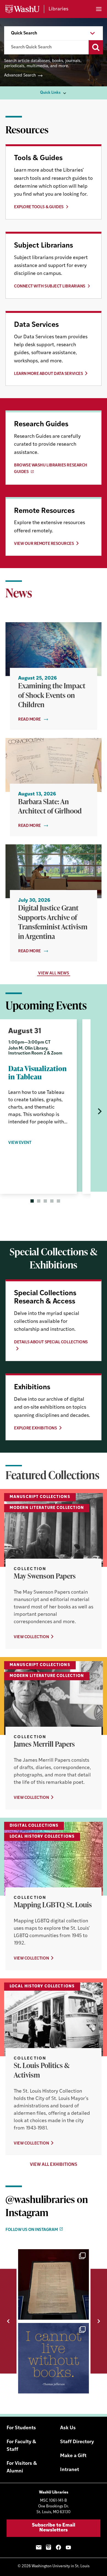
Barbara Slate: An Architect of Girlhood (50, 806)
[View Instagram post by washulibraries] (83, 2313)
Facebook (58, 2547)
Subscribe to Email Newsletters (54, 2528)
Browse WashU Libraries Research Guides (51, 469)
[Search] (96, 47)
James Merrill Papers (44, 1744)
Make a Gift (73, 2456)
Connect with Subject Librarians (50, 287)
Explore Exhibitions (35, 1428)
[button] (8, 2321)
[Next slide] (99, 1111)
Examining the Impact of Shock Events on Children (52, 695)
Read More (29, 720)
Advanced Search (20, 76)
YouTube (68, 2547)
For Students (21, 2428)
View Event (20, 1143)
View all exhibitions (54, 2165)
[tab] (32, 1201)
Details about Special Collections (51, 1342)
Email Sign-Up (39, 2547)
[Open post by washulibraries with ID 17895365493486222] (54, 2284)
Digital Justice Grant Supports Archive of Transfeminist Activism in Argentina (53, 922)
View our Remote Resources (44, 544)
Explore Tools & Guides (39, 207)
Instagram (49, 2547)
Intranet (70, 2470)
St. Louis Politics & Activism (42, 2070)
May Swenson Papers (45, 1576)
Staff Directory (77, 2442)
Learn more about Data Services (48, 374)
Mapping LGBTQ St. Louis (53, 1905)
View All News (54, 973)
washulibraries (53, 2255)
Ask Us (68, 2428)
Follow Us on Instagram (32, 2230)
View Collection (31, 1637)
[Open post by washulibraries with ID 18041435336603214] (54, 2358)
